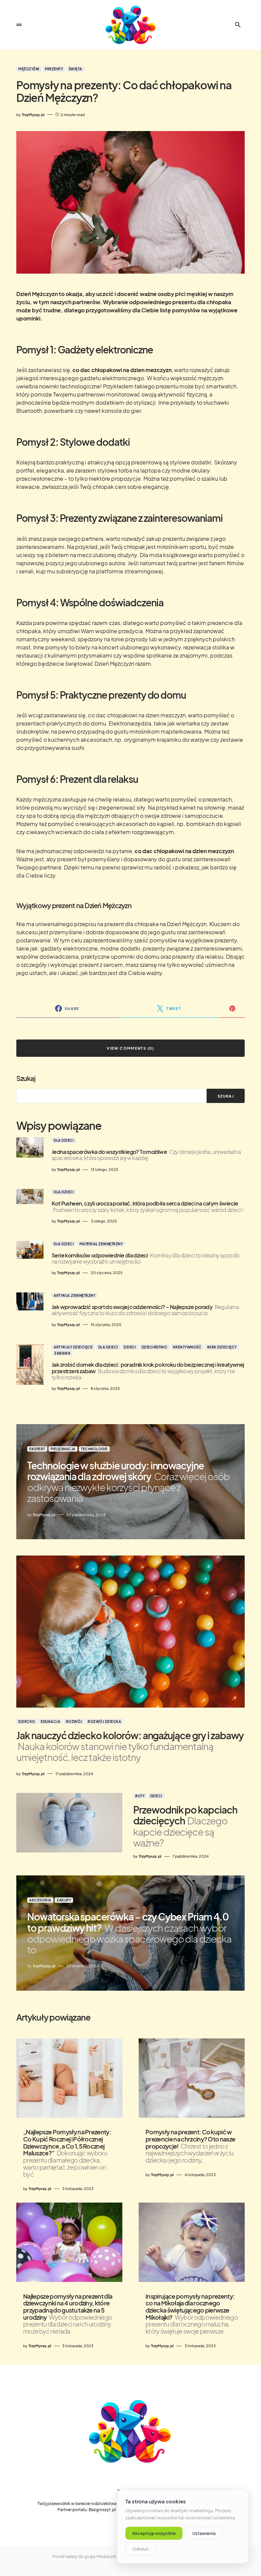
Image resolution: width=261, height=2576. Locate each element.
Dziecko (27, 1722)
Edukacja (50, 1722)
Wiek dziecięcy (222, 1347)
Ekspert (37, 1449)
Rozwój (74, 1722)
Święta (75, 69)
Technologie (94, 1449)
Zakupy (64, 1900)
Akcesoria (40, 1900)
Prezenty (54, 69)
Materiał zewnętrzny (101, 1244)
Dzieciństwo (155, 1347)
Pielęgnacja (63, 1449)
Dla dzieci (64, 1140)
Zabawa (62, 1353)
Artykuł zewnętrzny (74, 1295)
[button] (19, 25)
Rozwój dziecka (104, 1722)
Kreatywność (187, 1347)
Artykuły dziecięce (73, 1347)
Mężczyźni (29, 69)
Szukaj (26, 1078)
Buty (140, 1796)
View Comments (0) (130, 1048)
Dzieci (130, 1347)
